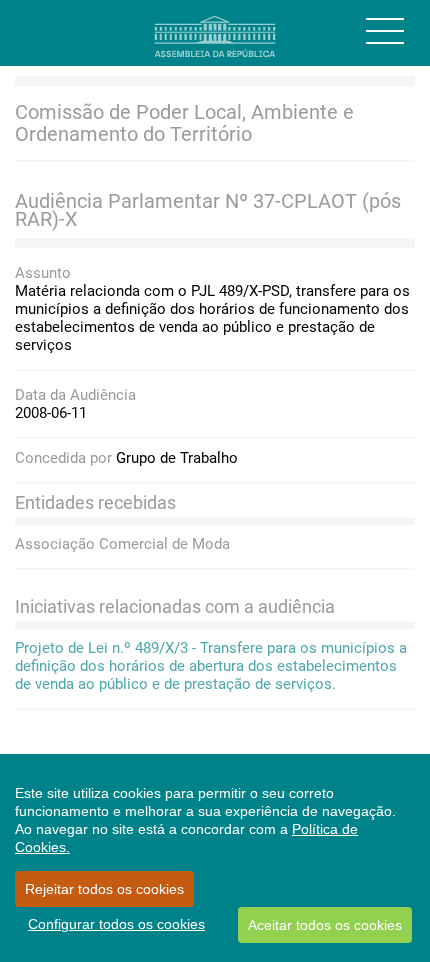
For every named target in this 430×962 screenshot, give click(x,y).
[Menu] (385, 31)
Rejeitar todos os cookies (104, 889)
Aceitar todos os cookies (325, 925)
